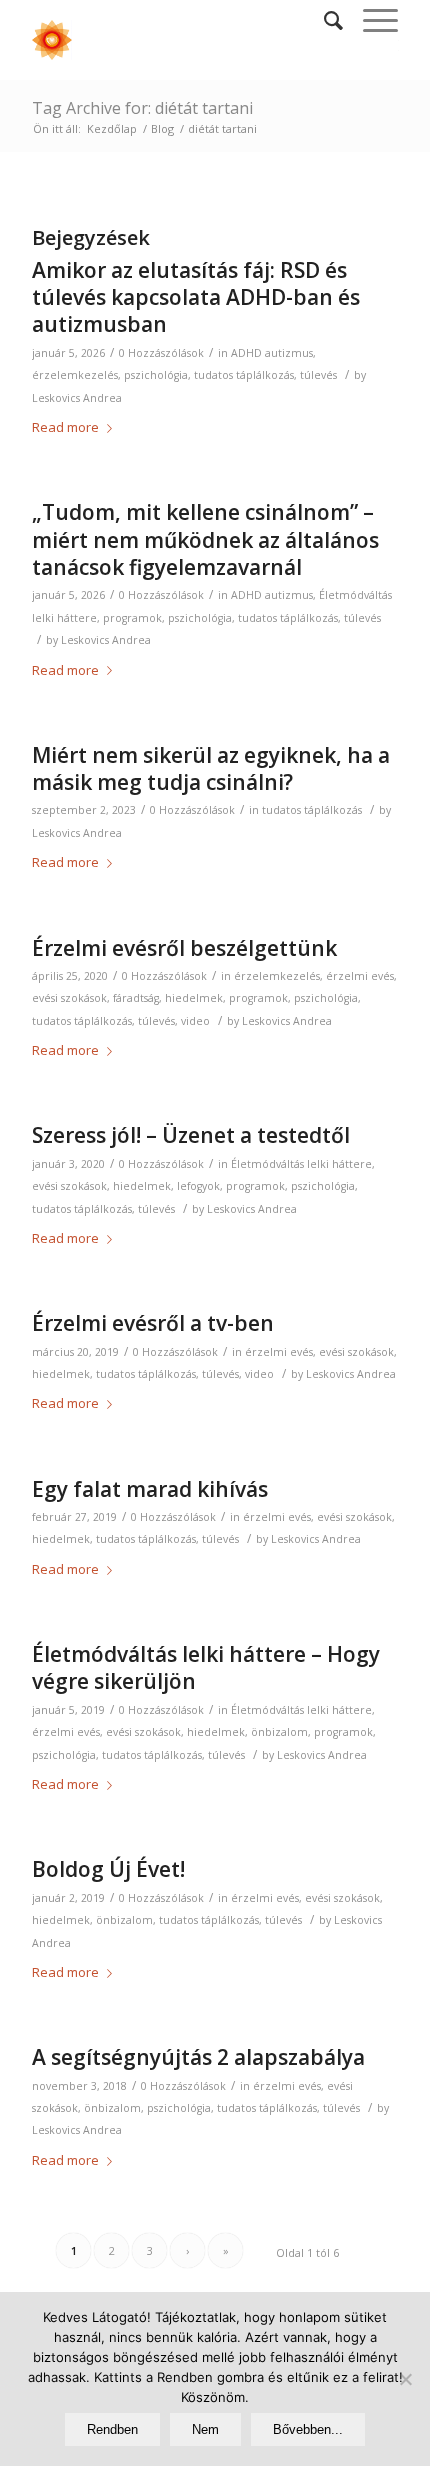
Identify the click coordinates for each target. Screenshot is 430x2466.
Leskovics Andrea (77, 398)
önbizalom (279, 1732)
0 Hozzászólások (161, 353)
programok (132, 618)
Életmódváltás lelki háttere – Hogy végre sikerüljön (206, 1667)
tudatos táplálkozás (244, 375)
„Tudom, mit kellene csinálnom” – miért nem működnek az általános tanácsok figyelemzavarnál (205, 539)
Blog (162, 128)
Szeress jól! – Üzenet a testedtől (191, 1135)
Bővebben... (308, 2429)
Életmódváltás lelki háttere (301, 1164)
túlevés (318, 375)
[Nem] (405, 2379)
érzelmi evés (360, 976)
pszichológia (156, 375)
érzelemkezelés (75, 375)
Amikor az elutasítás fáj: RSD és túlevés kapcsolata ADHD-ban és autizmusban (196, 297)
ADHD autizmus (272, 353)
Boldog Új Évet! (108, 1869)
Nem (205, 2429)
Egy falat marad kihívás (150, 1489)
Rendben (112, 2429)
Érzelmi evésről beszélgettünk (184, 948)
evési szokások (69, 998)
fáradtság (136, 998)
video (195, 1021)
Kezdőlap (112, 128)
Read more (65, 427)
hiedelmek (194, 998)
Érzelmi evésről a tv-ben (153, 1323)
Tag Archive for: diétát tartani (142, 108)
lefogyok (198, 1186)
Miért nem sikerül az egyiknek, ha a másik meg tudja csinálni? (211, 768)
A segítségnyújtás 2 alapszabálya (198, 2057)
